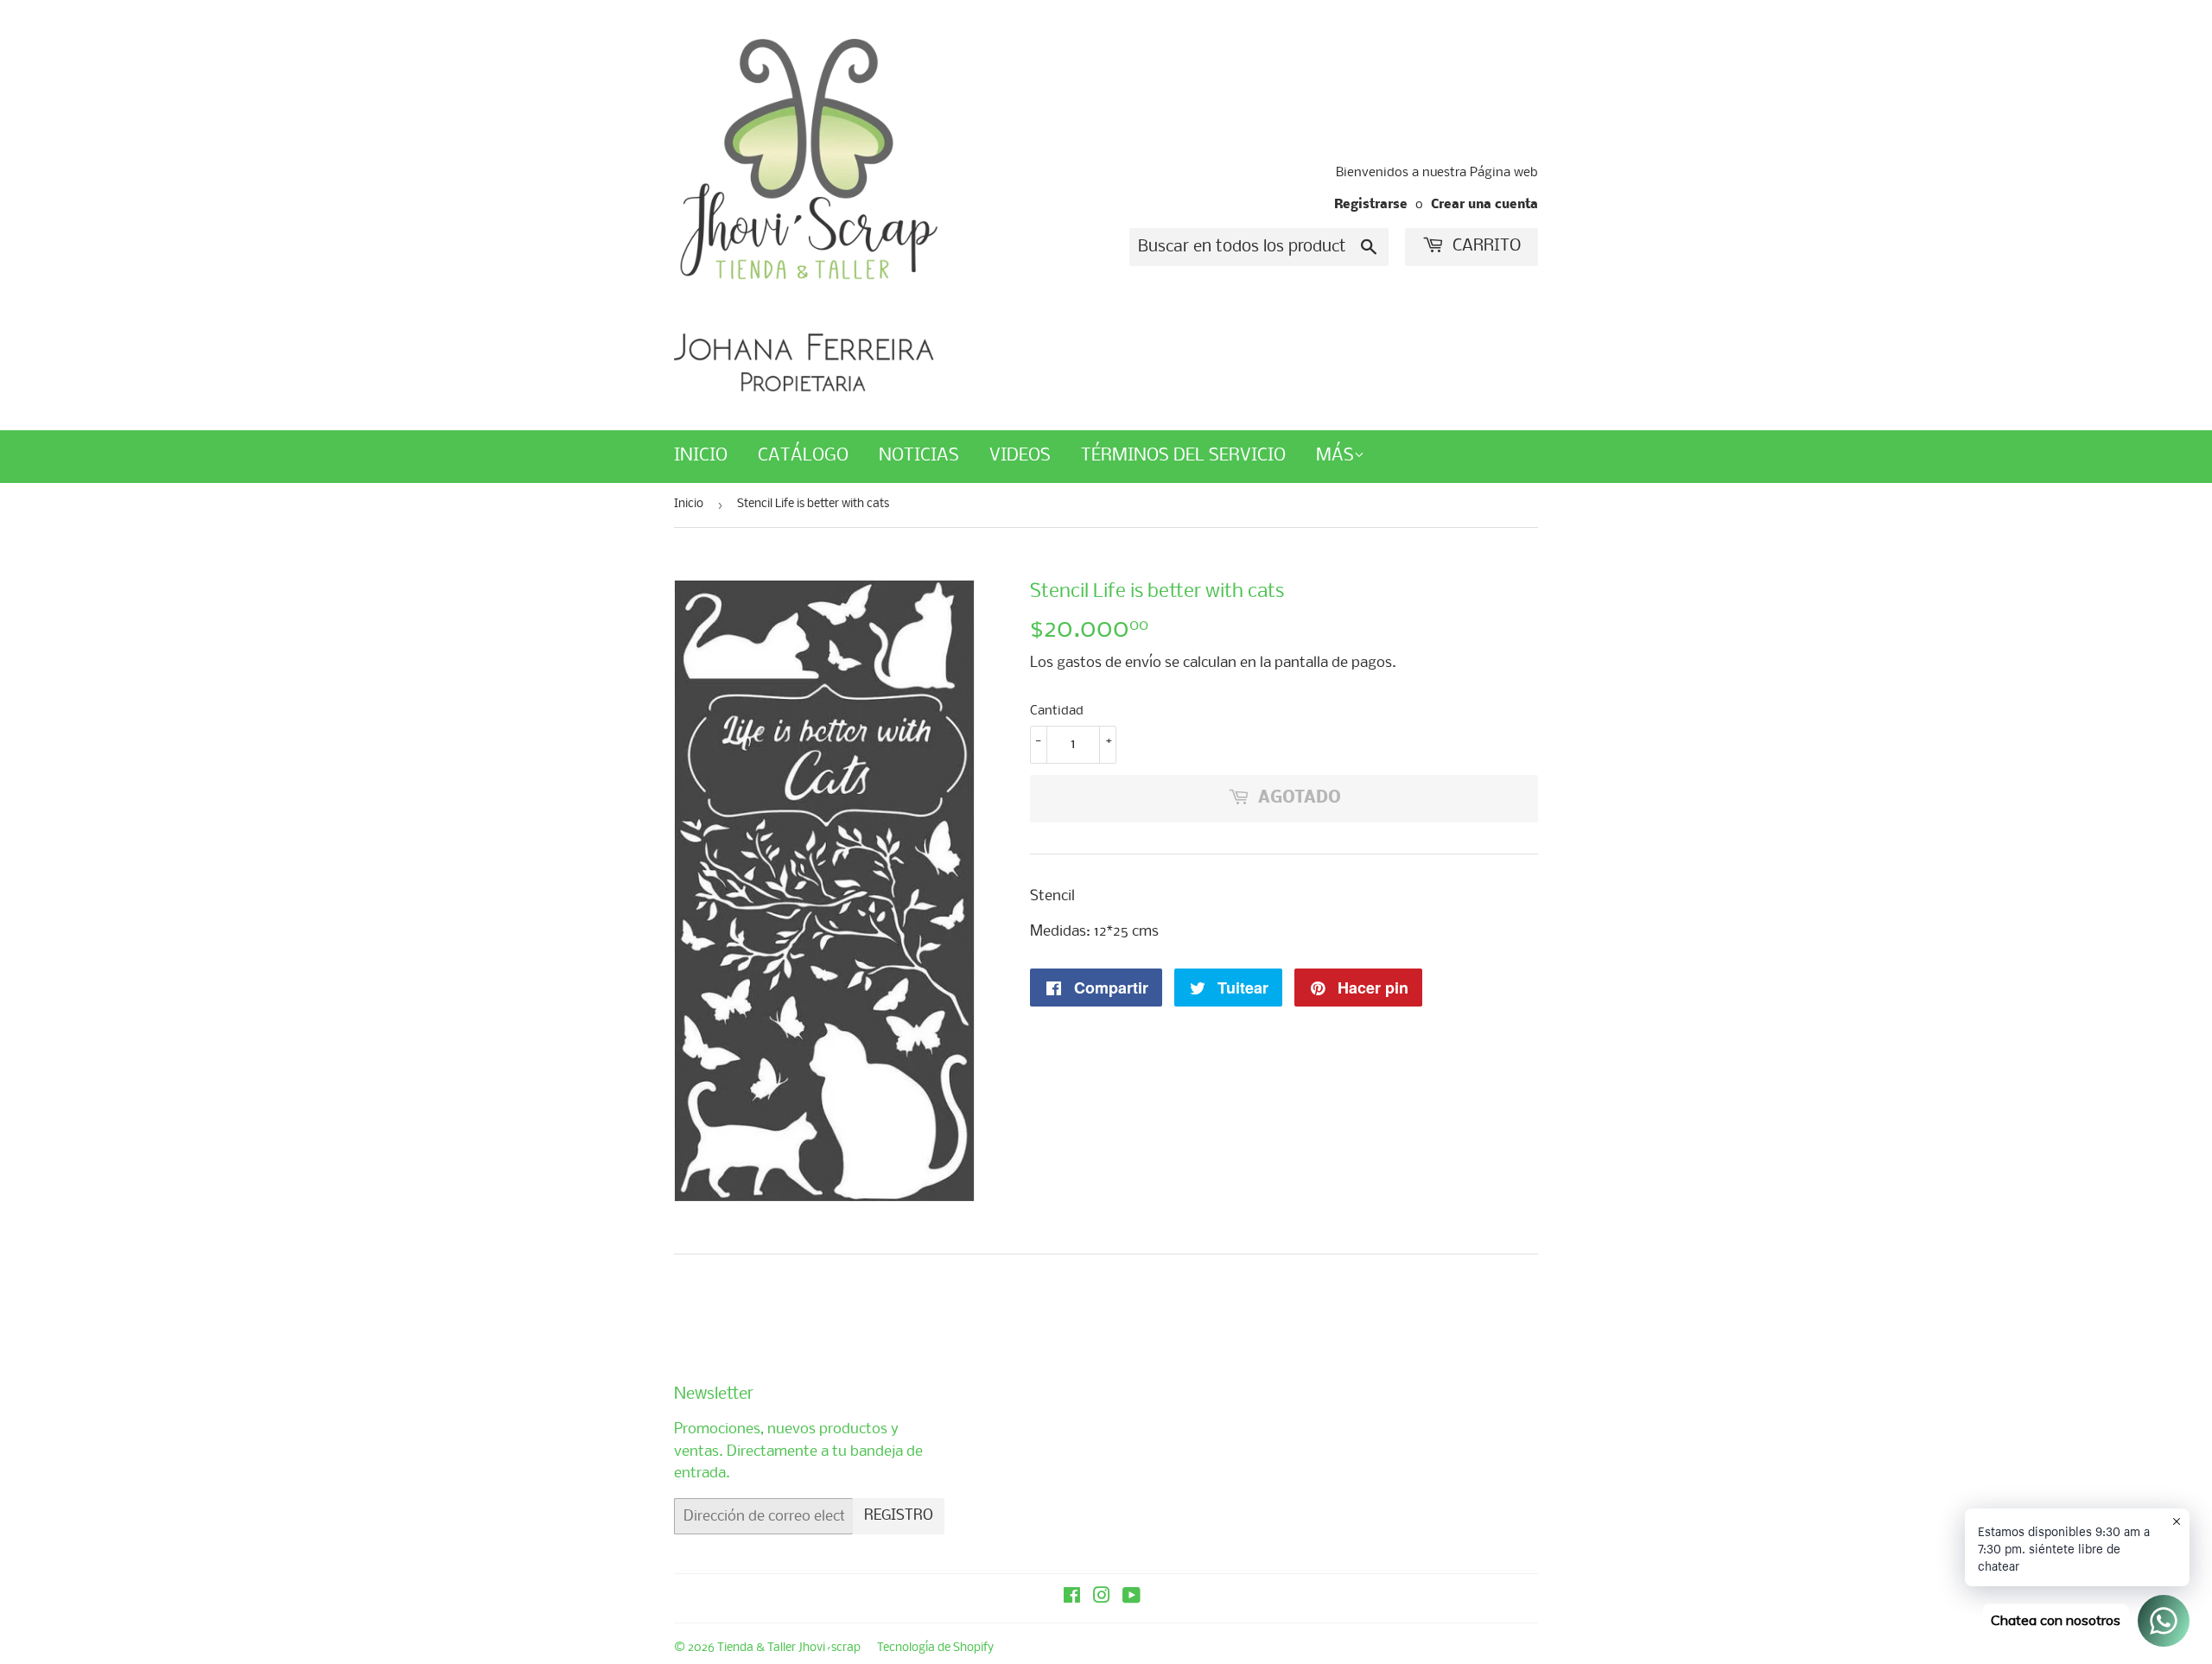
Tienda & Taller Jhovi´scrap (789, 1648)
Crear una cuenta (1484, 205)
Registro (899, 1516)
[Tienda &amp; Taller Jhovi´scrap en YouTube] (1131, 1598)
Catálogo (803, 456)
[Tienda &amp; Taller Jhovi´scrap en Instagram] (1102, 1598)
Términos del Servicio (1183, 456)
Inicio (701, 456)
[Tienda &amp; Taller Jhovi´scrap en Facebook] (1072, 1598)
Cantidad (1057, 711)
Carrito (1484, 246)
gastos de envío (1109, 663)
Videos (1020, 456)
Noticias (919, 456)
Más (1335, 456)
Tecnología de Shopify (935, 1648)
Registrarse (1371, 205)
